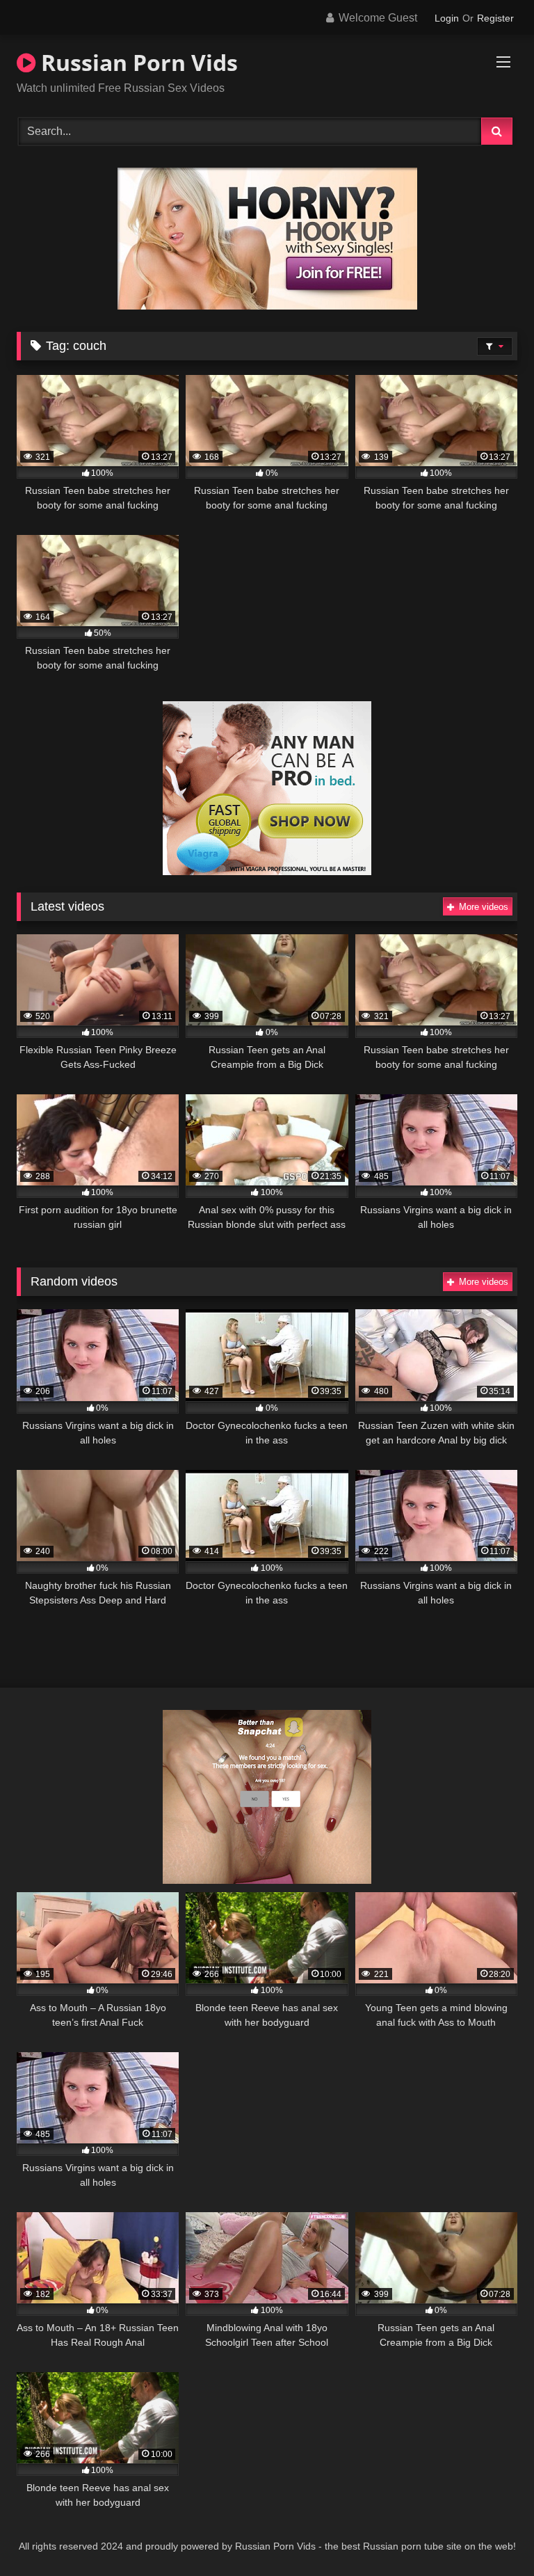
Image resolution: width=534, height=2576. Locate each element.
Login (447, 18)
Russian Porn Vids (137, 62)
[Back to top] (491, 2535)
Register (495, 18)
